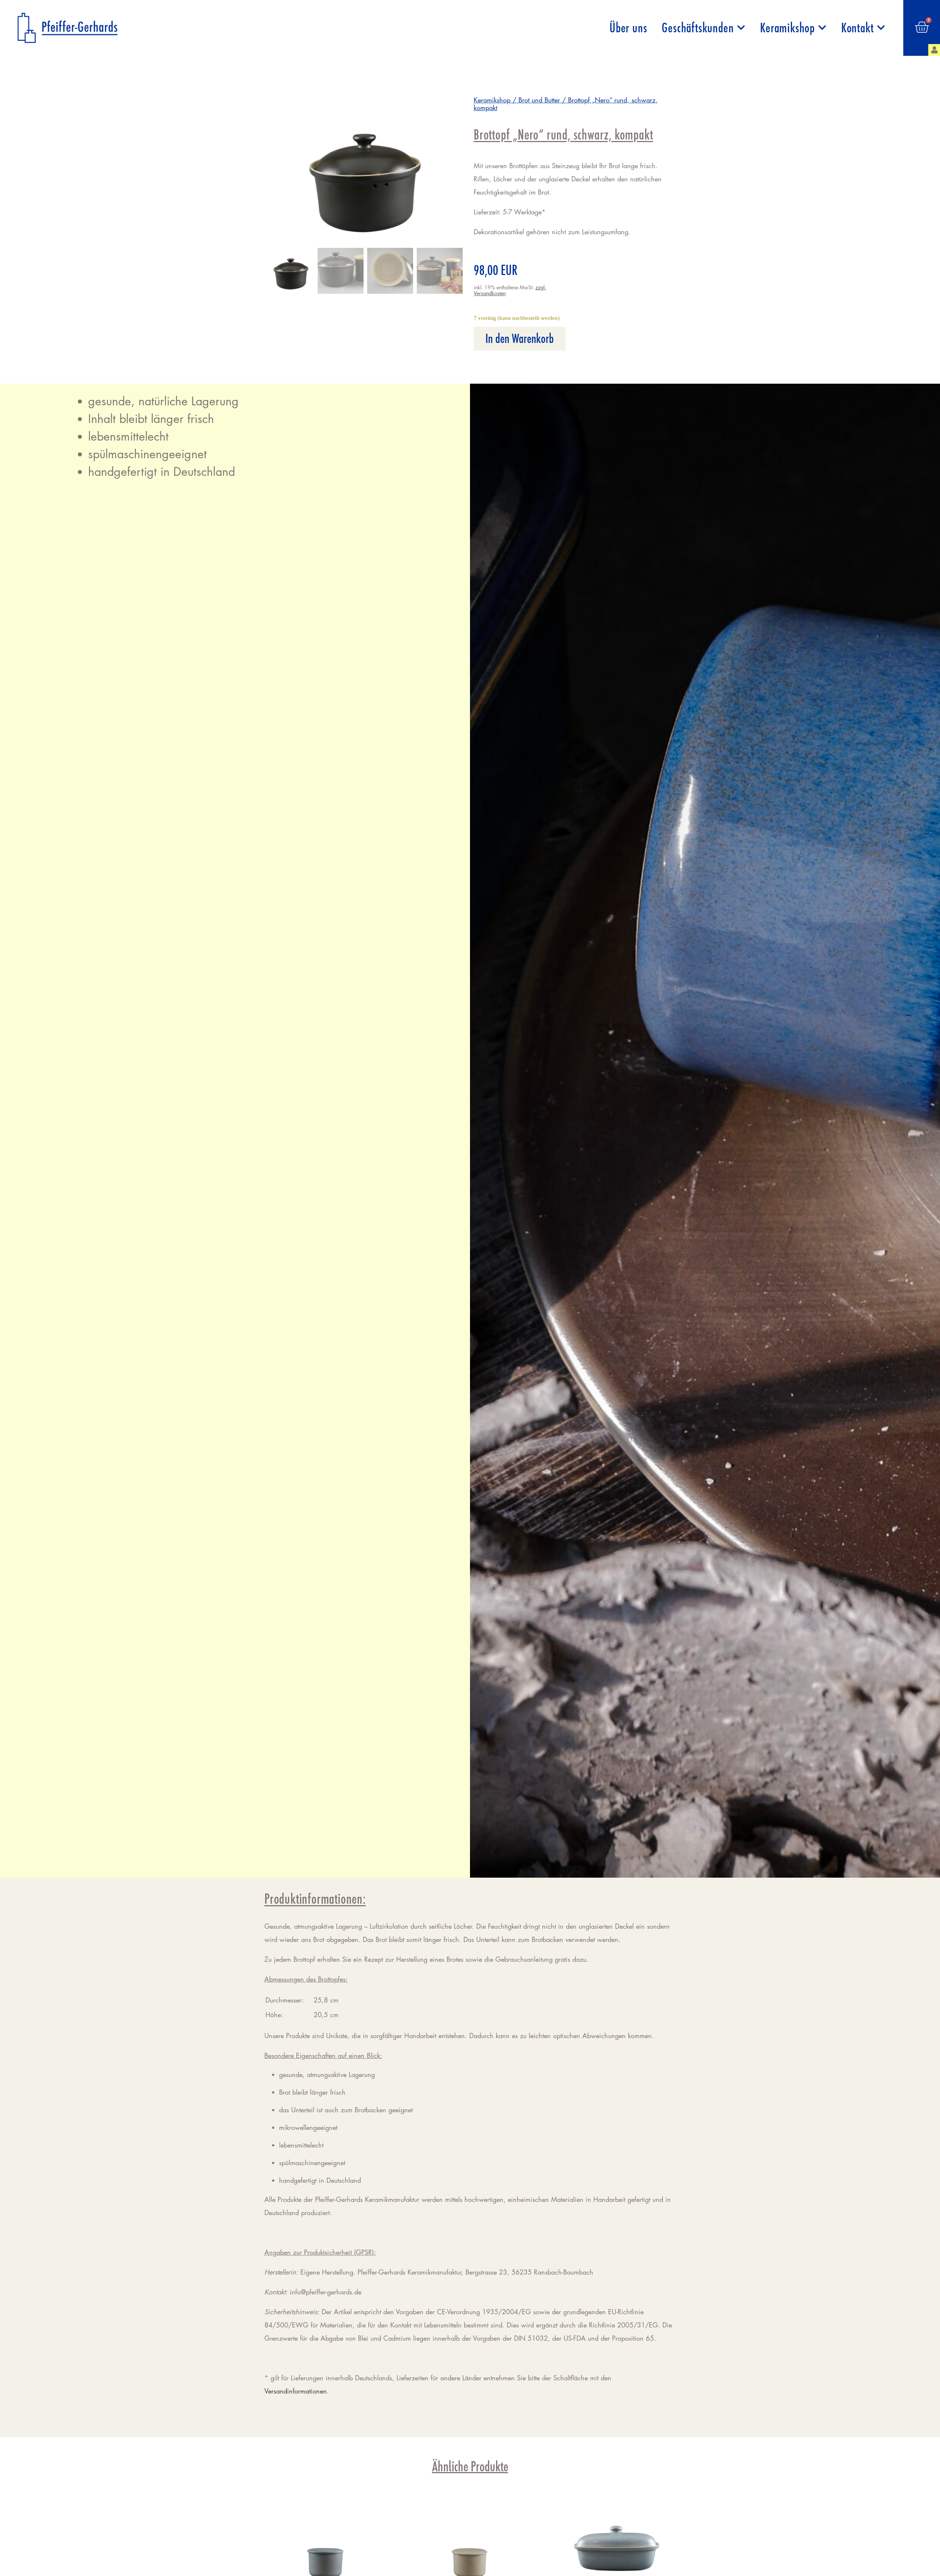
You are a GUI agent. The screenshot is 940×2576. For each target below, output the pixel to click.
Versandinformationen (296, 2391)
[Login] (934, 50)
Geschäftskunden (698, 28)
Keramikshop (787, 28)
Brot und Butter (539, 100)
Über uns (628, 28)
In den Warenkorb (520, 339)
